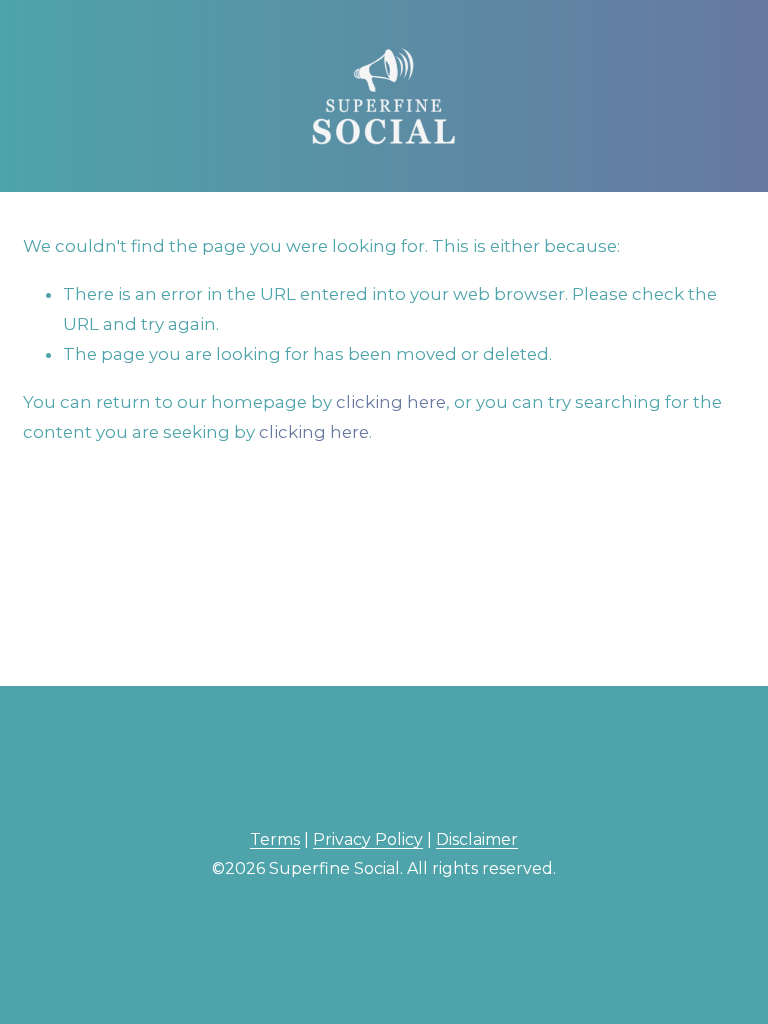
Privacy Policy (368, 839)
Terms (275, 839)
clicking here (391, 402)
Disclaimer (477, 839)
